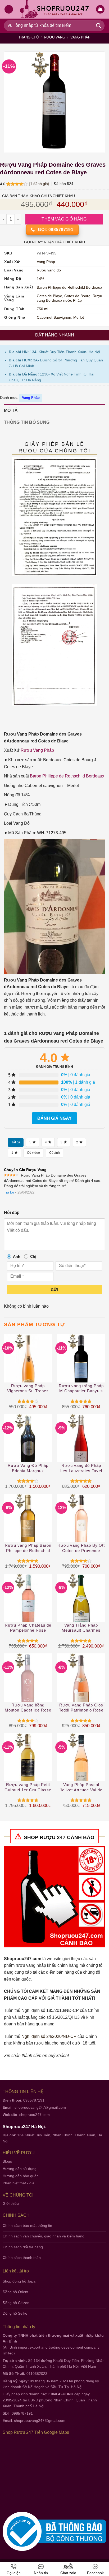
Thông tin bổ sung (27, 422)
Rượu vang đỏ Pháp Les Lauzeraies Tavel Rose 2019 (81, 1468)
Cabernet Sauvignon (54, 317)
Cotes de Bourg (77, 296)
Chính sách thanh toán (22, 2258)
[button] (100, 9)
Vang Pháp (80, 37)
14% (40, 279)
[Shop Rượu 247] (55, 9)
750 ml (42, 309)
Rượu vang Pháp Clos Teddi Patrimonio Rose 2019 (81, 1708)
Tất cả (16, 1142)
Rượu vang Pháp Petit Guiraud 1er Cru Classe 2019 (28, 1788)
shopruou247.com (35, 2115)
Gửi (54, 1290)
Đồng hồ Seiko (15, 2313)
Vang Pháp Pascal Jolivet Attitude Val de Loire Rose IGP (81, 1788)
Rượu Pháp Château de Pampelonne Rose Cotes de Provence (28, 1628)
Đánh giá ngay (54, 1118)
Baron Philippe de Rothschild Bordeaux (69, 288)
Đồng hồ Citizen (16, 2303)
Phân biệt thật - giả (19, 2183)
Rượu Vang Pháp (37, 750)
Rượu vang (54, 37)
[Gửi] (99, 26)
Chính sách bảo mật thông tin (27, 2225)
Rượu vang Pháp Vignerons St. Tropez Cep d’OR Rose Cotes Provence (28, 1389)
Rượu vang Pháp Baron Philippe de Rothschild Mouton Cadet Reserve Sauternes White (28, 1548)
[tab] (54, 410)
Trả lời (9, 1192)
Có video (33, 1153)
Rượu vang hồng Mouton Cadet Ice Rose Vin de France (28, 1708)
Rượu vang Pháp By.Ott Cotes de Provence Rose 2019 (81, 1548)
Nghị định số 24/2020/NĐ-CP (49, 2036)
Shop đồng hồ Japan (20, 2281)
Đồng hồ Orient (15, 2292)
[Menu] (9, 9)
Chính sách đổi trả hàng (23, 2247)
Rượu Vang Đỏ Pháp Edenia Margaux (28, 1468)
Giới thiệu (11, 2203)
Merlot (79, 317)
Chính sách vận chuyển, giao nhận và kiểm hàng (44, 2236)
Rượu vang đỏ (49, 270)
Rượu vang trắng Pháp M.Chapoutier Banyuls (81, 1388)
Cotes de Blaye (49, 296)
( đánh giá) (40, 184)
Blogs (7, 2161)
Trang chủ (29, 37)
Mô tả (11, 410)
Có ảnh (54, 1153)
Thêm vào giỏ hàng (64, 219)
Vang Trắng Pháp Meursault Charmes (81, 1628)
